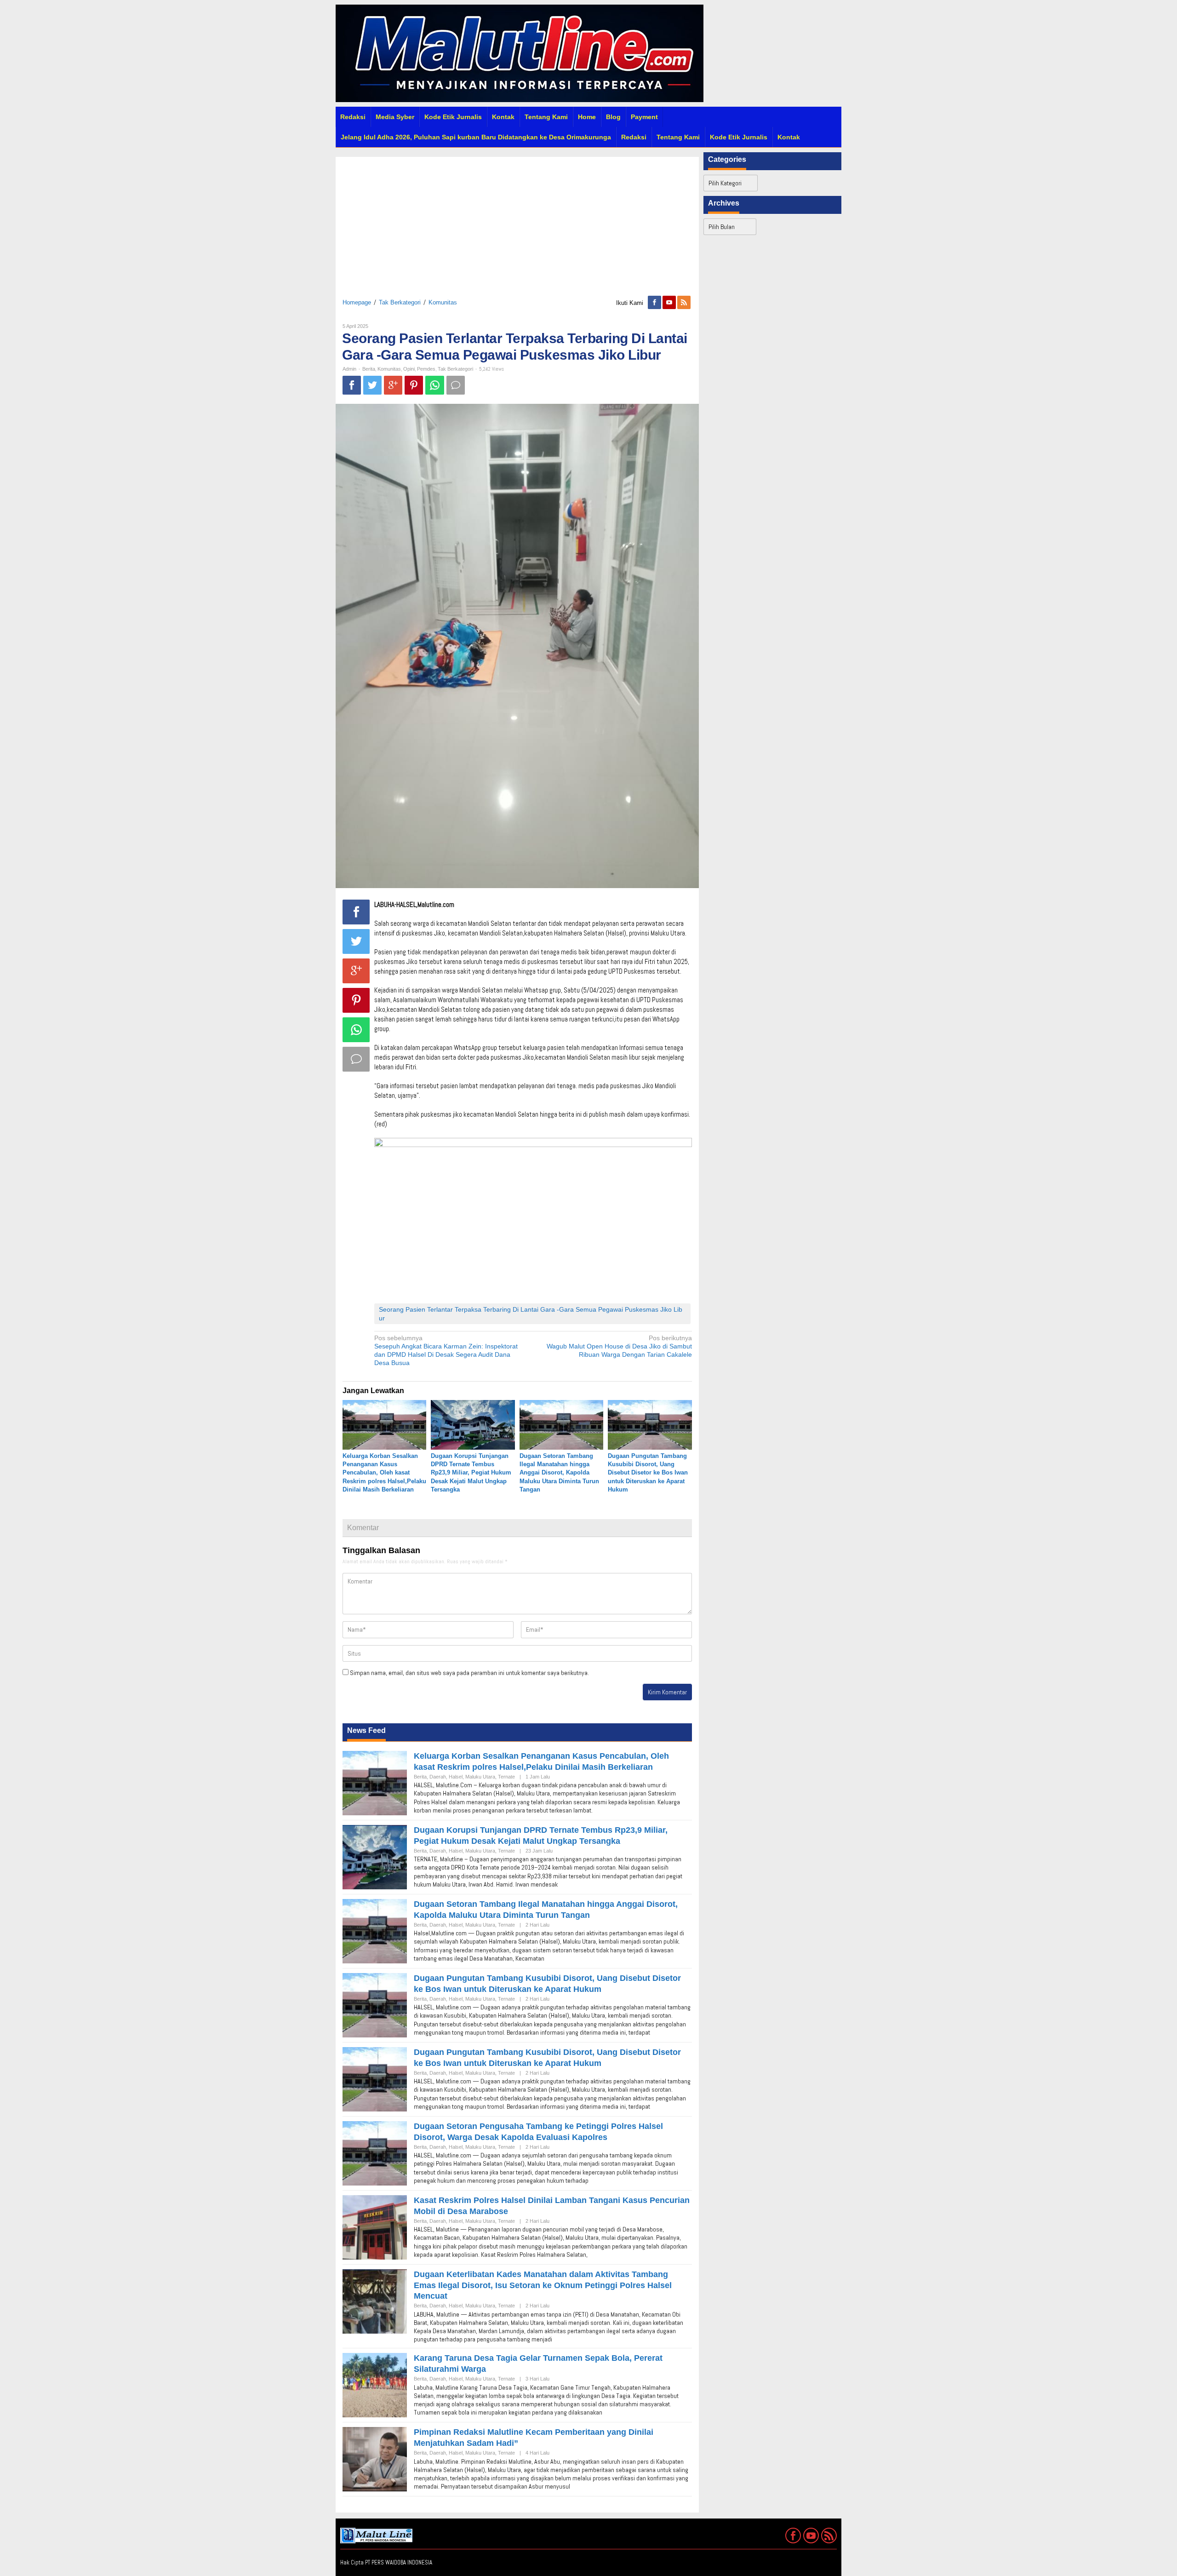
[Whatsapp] (435, 385)
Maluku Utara (480, 1777)
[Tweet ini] (372, 385)
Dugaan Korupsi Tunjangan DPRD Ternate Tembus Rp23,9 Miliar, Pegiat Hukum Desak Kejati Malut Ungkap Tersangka (471, 1473)
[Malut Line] (520, 53)
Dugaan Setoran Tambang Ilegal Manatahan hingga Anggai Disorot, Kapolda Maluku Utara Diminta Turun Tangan (559, 1473)
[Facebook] (655, 303)
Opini (409, 369)
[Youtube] (670, 303)
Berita (369, 369)
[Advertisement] (517, 221)
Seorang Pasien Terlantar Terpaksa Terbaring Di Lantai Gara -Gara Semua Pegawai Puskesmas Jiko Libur (531, 1314)
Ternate (506, 1777)
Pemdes (426, 369)
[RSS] (685, 303)
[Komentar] (456, 385)
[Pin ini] (414, 385)
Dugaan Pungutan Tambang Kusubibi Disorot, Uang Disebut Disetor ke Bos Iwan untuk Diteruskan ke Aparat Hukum (648, 1473)
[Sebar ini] (352, 385)
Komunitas (443, 302)
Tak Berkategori (400, 302)
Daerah (438, 1777)
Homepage (357, 302)
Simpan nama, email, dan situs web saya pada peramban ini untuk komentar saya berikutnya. (469, 1673)
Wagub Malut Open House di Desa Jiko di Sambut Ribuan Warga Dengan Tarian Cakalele (619, 1346)
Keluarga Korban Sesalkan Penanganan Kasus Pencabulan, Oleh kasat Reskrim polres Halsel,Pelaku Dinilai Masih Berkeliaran (384, 1473)
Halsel (456, 1777)
